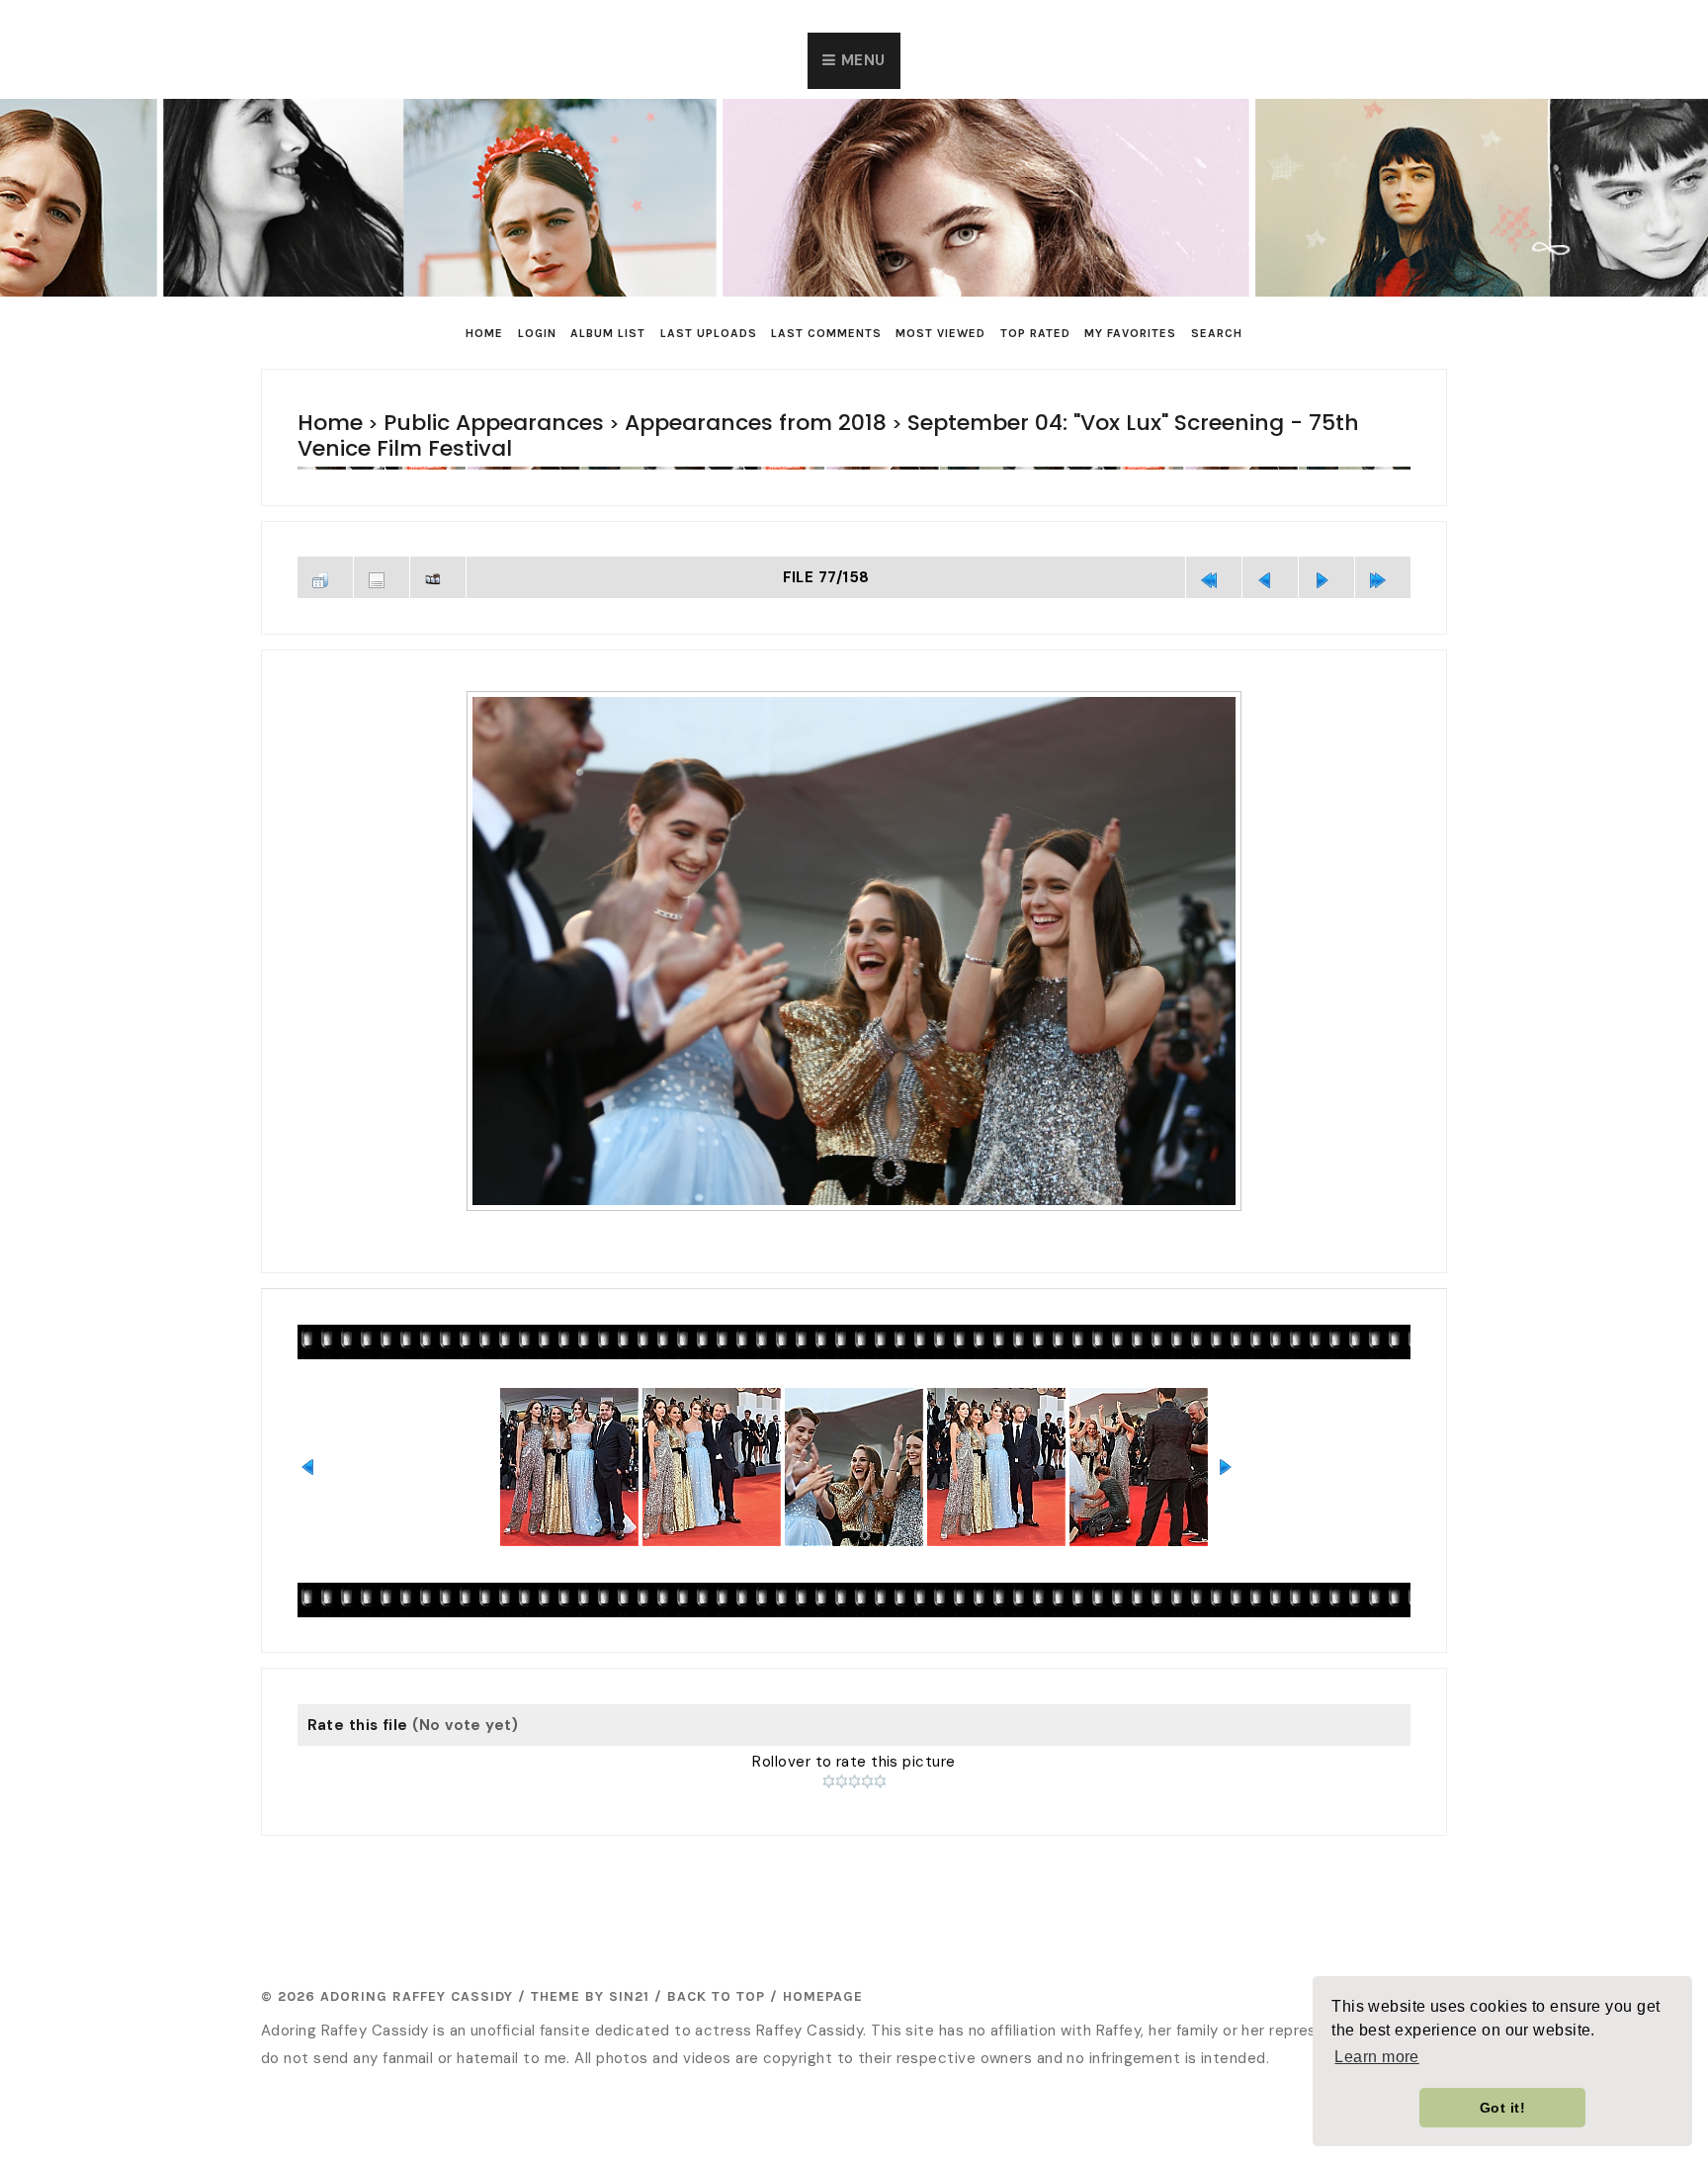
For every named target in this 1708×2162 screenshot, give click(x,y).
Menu (863, 60)
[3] (854, 1749)
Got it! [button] (1502, 2108)
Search (1217, 333)
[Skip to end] (1383, 549)
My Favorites (1130, 333)
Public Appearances (460, 423)
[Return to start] (1214, 549)
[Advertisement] (854, 1862)
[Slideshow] (438, 549)
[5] (880, 1749)
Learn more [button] (1377, 2057)
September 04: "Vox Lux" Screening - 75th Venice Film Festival (1076, 423)
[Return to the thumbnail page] (325, 549)
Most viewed (940, 333)
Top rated (1035, 333)
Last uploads (709, 333)
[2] (842, 1749)
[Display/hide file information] (382, 549)
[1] (829, 1749)
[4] (867, 1749)
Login (537, 333)
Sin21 (629, 1964)
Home (484, 333)
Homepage (823, 1964)
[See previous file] (1270, 549)
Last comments (826, 333)
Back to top (716, 1964)
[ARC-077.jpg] (854, 920)
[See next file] (1326, 549)
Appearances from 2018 (676, 423)
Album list (608, 333)
